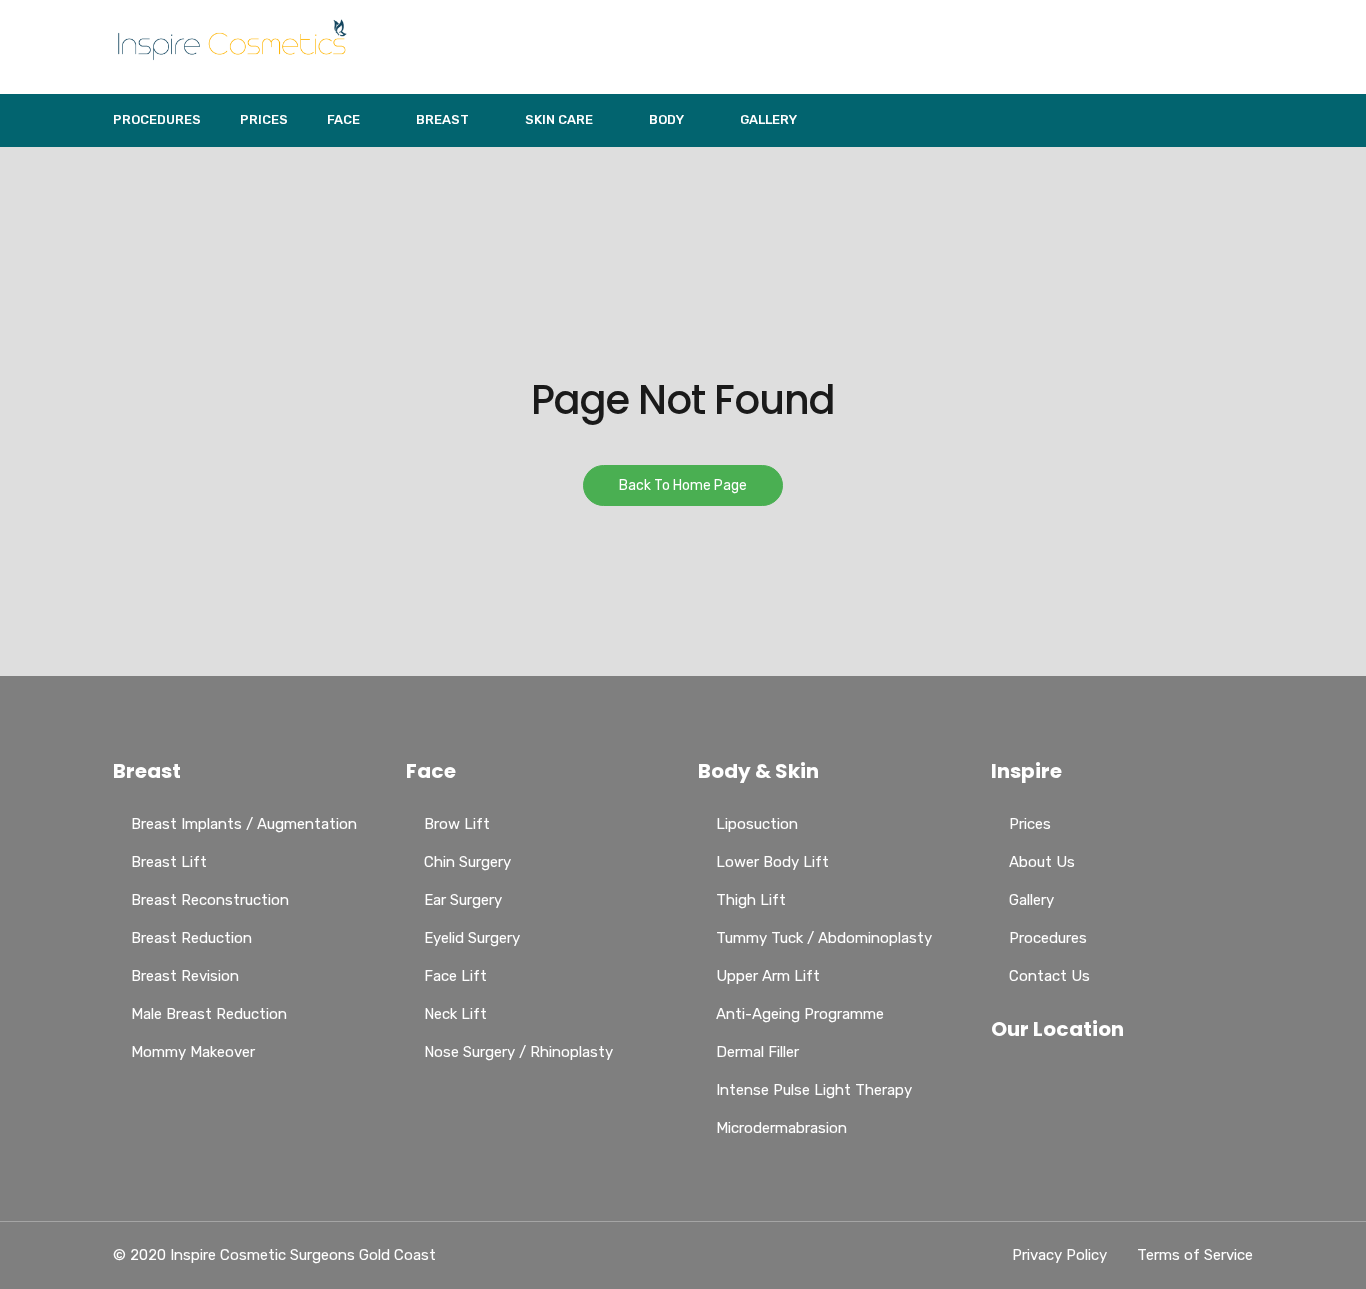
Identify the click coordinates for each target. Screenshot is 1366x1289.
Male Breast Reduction (209, 1014)
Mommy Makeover (193, 1052)
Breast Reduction (191, 938)
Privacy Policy (1059, 1255)
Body (666, 119)
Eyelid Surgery (472, 938)
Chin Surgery (467, 862)
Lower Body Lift (772, 862)
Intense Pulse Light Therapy (814, 1090)
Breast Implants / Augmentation (244, 824)
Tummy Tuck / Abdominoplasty (824, 938)
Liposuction (757, 824)
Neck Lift (455, 1014)
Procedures (157, 119)
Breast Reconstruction (210, 900)
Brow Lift (457, 824)
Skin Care (559, 119)
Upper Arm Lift (768, 976)
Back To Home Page (683, 485)
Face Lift (455, 976)
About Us (1042, 862)
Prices (264, 119)
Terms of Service (1195, 1255)
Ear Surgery (463, 900)
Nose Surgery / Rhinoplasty (518, 1052)
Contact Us (1049, 976)
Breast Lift (169, 862)
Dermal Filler (757, 1052)
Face (343, 119)
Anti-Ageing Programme (800, 1014)
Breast (442, 119)
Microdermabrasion (781, 1128)
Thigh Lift (751, 900)
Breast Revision (185, 976)
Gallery (768, 119)
